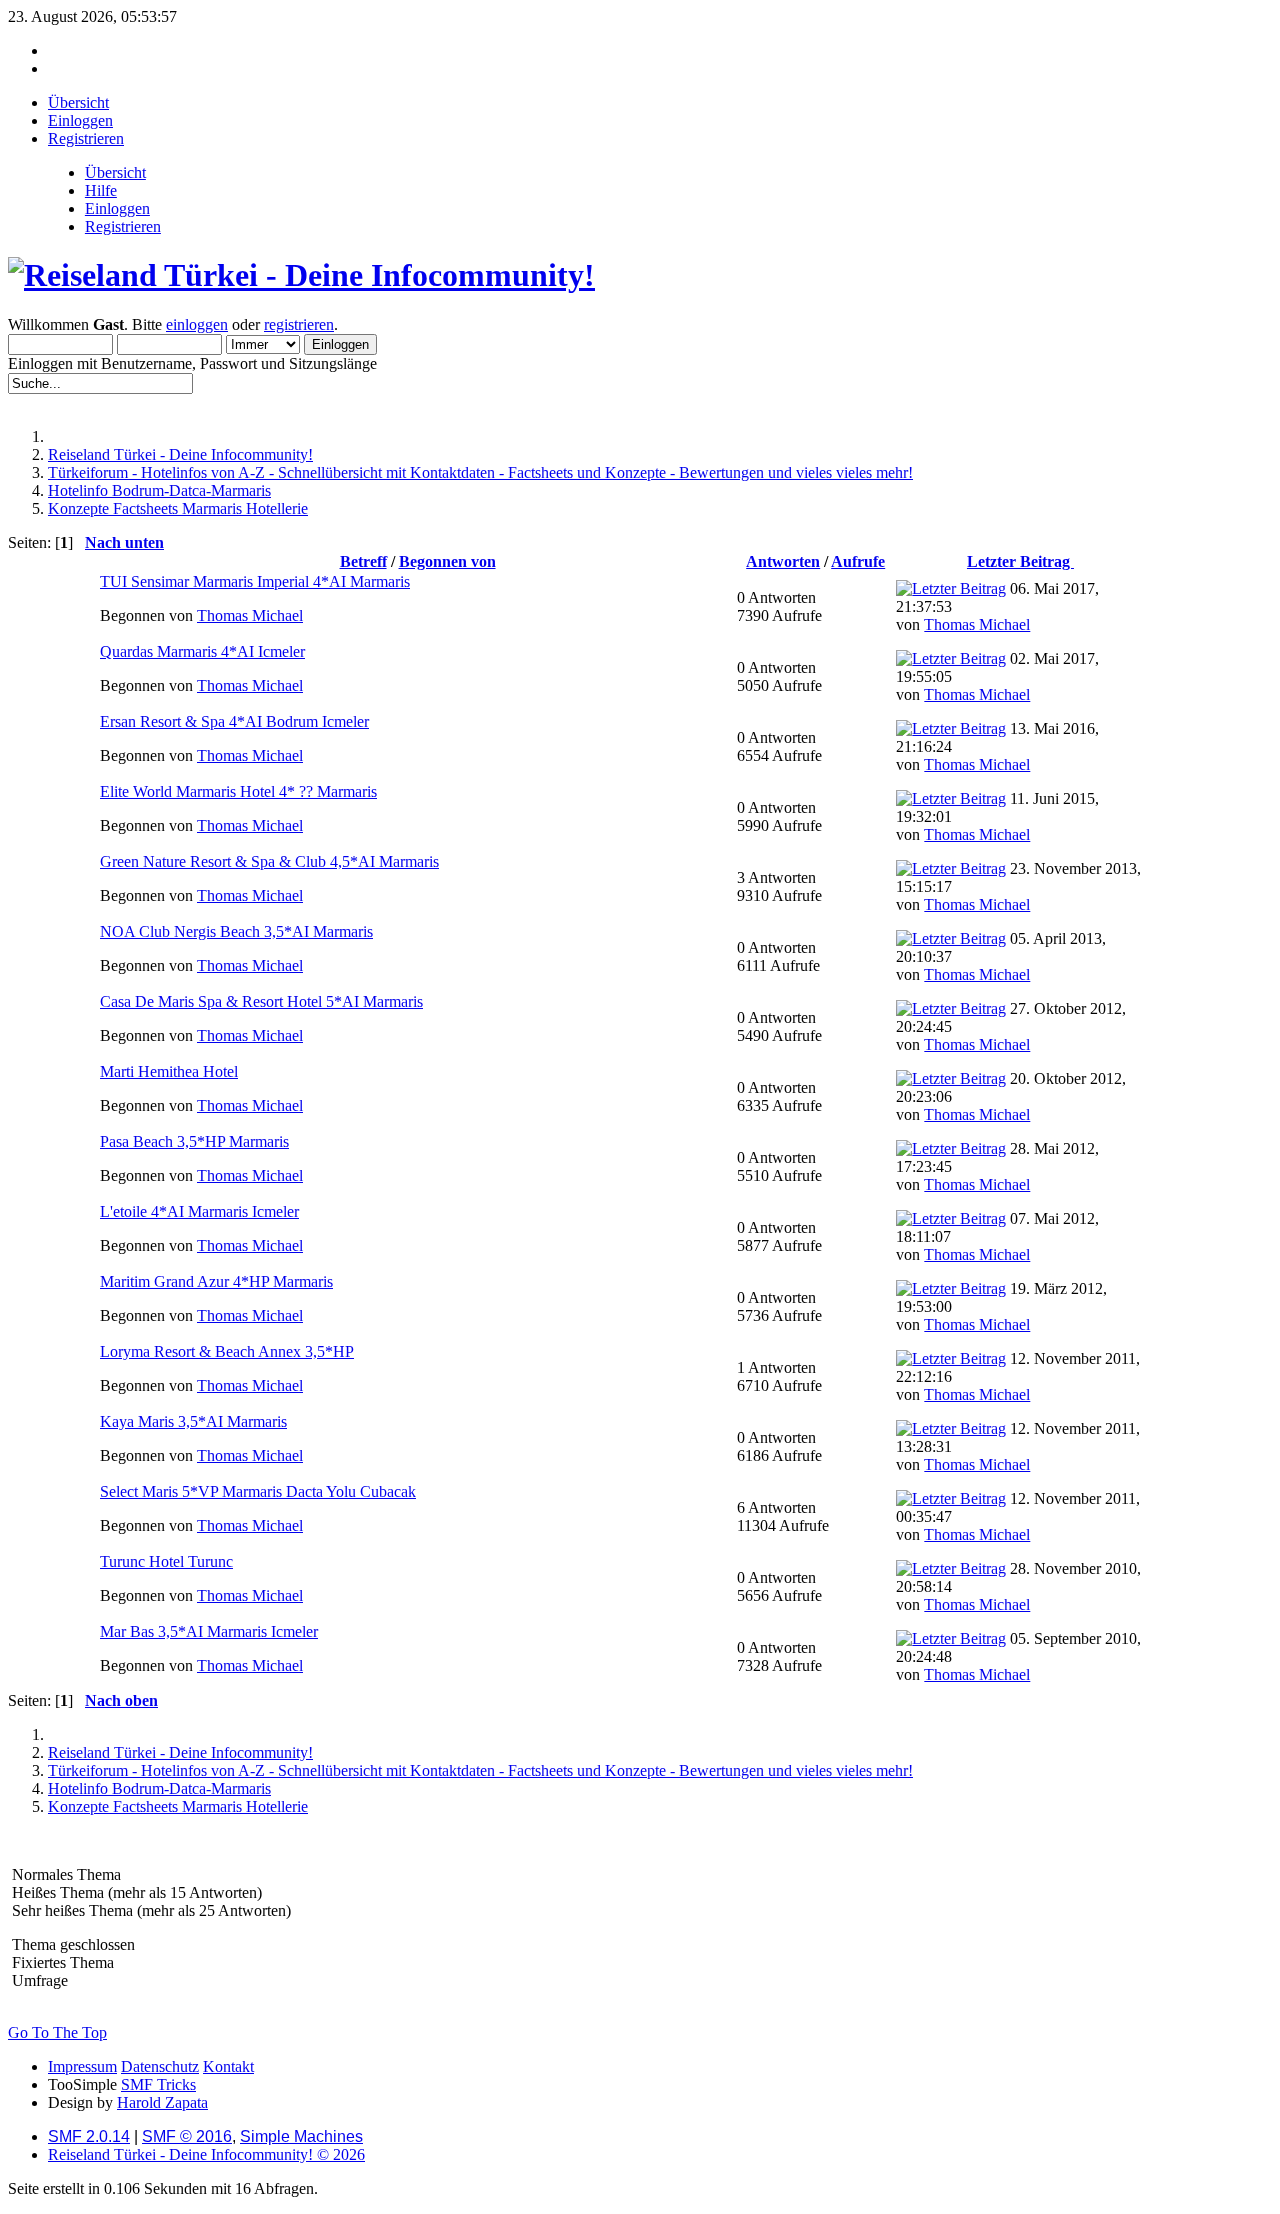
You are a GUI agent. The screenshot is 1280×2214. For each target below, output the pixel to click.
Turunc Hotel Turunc (166, 1561)
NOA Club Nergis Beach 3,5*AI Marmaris (236, 931)
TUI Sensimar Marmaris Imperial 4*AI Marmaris (255, 581)
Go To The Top (57, 2032)
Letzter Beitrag (1020, 561)
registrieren (299, 324)
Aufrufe (858, 561)
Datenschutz (160, 2066)
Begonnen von (447, 561)
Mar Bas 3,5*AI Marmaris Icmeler (209, 1631)
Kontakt (228, 2066)
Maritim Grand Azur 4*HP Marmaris (216, 1281)
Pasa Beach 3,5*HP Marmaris (194, 1141)
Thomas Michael (250, 615)
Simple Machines (301, 2136)
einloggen (197, 324)
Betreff (363, 561)
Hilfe (101, 190)
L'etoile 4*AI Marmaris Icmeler (199, 1211)
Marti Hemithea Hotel (169, 1071)
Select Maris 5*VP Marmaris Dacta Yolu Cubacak (258, 1491)
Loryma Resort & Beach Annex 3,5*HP (227, 1351)
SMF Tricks (158, 2084)
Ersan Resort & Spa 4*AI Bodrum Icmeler (234, 721)
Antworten (783, 561)
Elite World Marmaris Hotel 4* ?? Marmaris (238, 791)
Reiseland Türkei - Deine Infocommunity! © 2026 (206, 2154)
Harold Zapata (162, 2102)
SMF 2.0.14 (89, 2136)
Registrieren (123, 226)
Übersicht (115, 172)
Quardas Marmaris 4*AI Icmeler (202, 651)
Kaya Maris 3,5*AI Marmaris (193, 1421)
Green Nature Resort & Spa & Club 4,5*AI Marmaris (269, 861)
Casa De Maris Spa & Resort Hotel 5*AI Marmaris (261, 1001)
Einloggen (117, 208)
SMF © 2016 (187, 2136)
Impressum (82, 2066)
